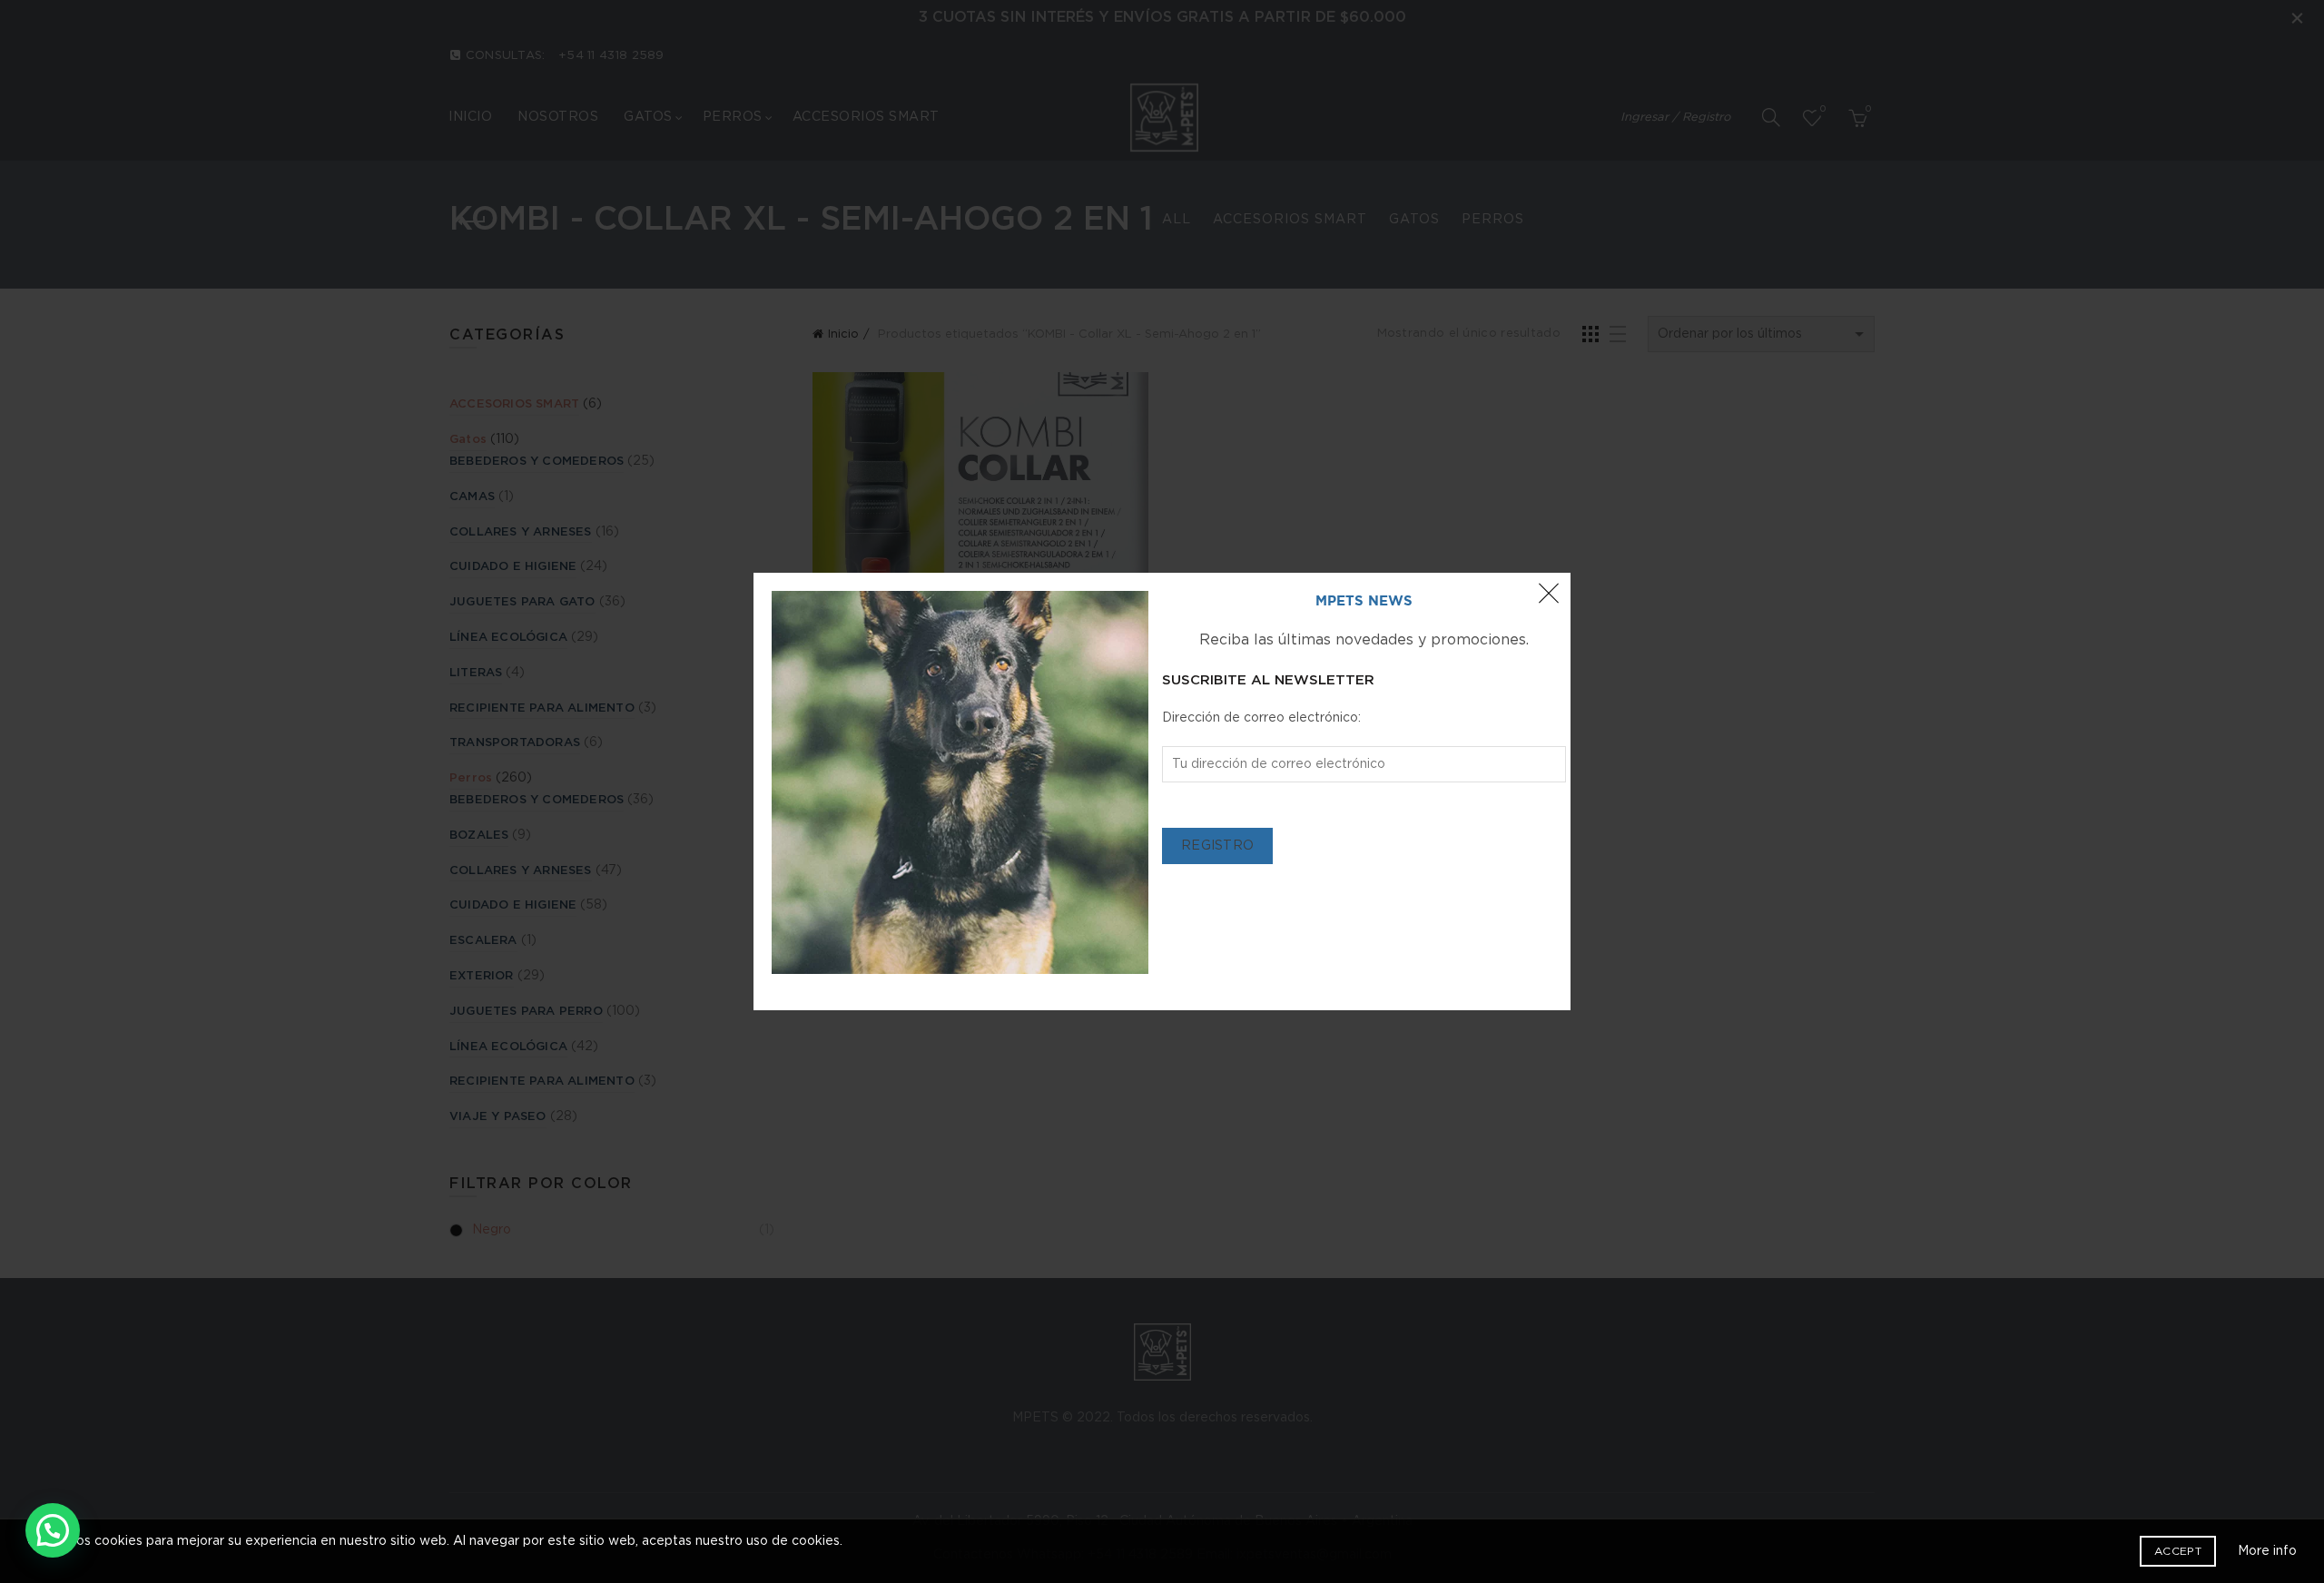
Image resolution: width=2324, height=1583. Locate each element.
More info (2267, 1551)
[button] (53, 1530)
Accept (2178, 1551)
